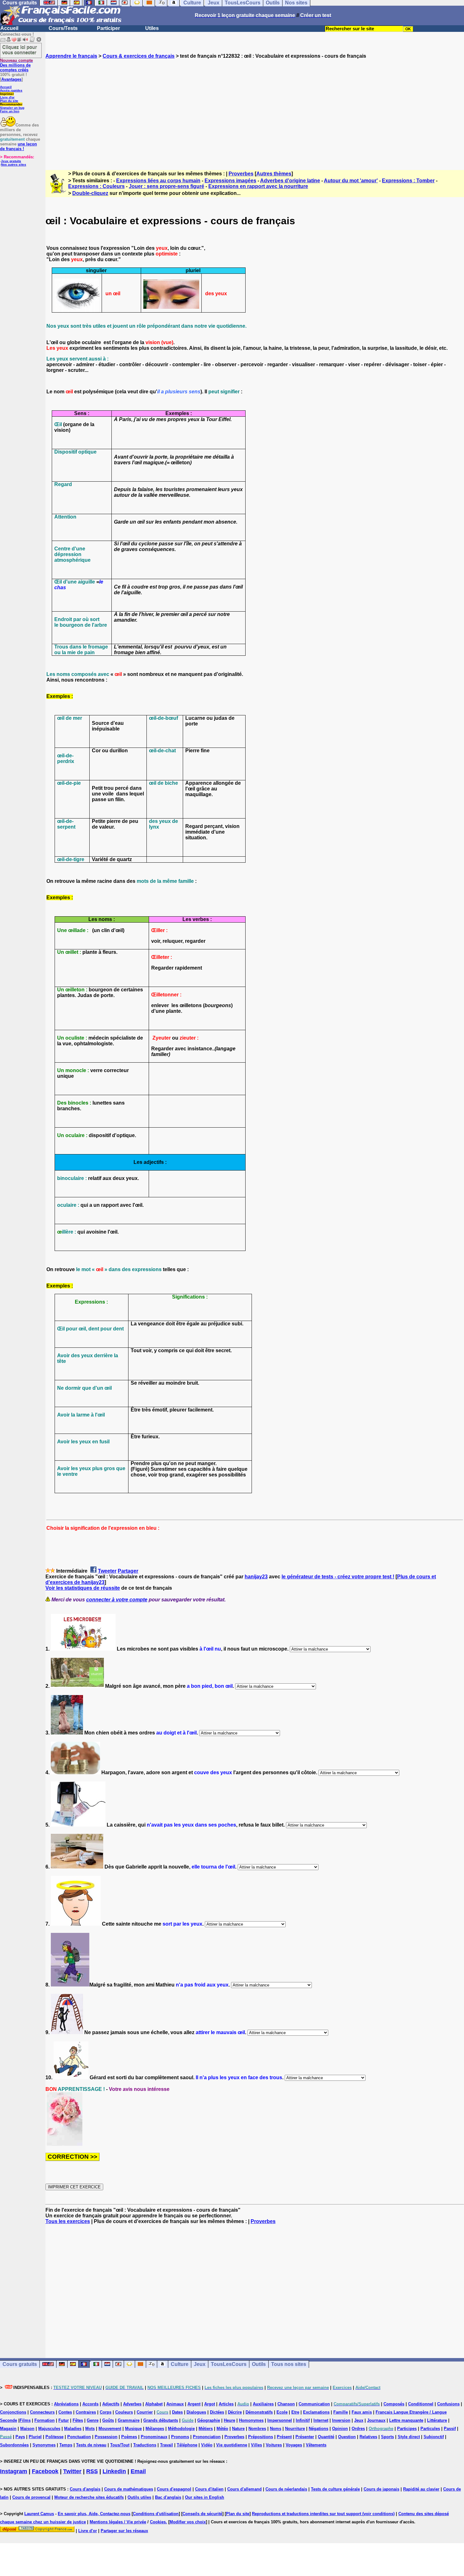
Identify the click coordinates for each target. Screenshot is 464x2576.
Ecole (282, 2412)
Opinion (340, 2429)
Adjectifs (111, 2404)
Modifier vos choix (188, 2522)
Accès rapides (11, 90)
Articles (226, 2404)
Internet (321, 2420)
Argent (194, 2404)
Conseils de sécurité (202, 2514)
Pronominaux (154, 2437)
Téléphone (187, 2445)
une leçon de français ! (18, 146)
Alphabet (154, 2404)
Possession (106, 2437)
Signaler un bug (12, 108)
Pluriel (35, 2437)
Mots (90, 2429)
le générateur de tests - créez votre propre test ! (338, 1577)
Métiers (206, 2429)
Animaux (175, 2404)
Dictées (217, 2412)
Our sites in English (205, 2497)
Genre (93, 2420)
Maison (27, 2429)
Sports (387, 2437)
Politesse (54, 2437)
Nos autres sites (14, 164)
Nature (238, 2429)
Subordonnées (14, 2445)
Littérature (437, 2420)
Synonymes (44, 2445)
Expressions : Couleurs (96, 186)
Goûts (108, 2420)
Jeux (200, 2364)
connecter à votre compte (117, 1600)
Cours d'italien (209, 2489)
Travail (167, 2445)
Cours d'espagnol (174, 2489)
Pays (20, 2437)
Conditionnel (421, 2404)
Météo (222, 2429)
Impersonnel (280, 2420)
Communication (314, 2404)
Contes (65, 2412)
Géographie (209, 2420)
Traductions (145, 2445)
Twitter (72, 2471)
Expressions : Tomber (408, 181)
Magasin (8, 2429)
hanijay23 (256, 1577)
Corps (106, 2412)
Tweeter (107, 1571)
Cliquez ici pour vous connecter (20, 50)
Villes (256, 2445)
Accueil (9, 28)
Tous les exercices (68, 2221)
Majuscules (49, 2429)
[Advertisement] (255, 109)
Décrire (235, 2412)
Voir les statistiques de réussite (83, 1588)
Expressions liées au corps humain (158, 181)
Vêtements (316, 2445)
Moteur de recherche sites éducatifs (89, 2497)
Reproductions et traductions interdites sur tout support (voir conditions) (323, 2514)
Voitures (274, 2445)
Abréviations (66, 2404)
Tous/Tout (120, 2445)
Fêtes (78, 2420)
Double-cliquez (90, 193)
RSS (92, 2471)
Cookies (158, 2522)
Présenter (305, 2437)
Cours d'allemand (244, 2489)
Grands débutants (161, 2420)
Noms (276, 2429)
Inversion (341, 2420)
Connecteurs (42, 2412)
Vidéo (207, 2445)
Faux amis (362, 2412)
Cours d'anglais (85, 2489)
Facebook (45, 2471)
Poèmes (129, 2437)
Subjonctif (434, 2437)
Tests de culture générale (335, 2489)
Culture (180, 2364)
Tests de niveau (91, 2445)
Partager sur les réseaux (124, 2531)
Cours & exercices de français (139, 56)
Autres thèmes (274, 174)
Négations (318, 2429)
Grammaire (129, 2420)
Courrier (145, 2412)
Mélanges (155, 2429)
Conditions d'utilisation (156, 2514)
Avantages (11, 79)
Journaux (376, 2420)
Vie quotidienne (232, 2445)
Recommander (11, 104)
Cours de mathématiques (129, 2489)
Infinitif (303, 2420)
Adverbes (132, 2404)
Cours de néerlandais (286, 2489)
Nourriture (295, 2429)
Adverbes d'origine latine (290, 181)
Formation (45, 2420)
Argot (210, 2404)
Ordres (358, 2429)
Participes (407, 2429)
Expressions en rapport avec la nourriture (258, 186)
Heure (229, 2420)
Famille (341, 2412)
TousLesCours (229, 2364)
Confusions (448, 2404)
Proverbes (241, 174)
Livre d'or (7, 97)
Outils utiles (139, 2497)
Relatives (368, 2437)
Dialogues (196, 2412)
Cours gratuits (20, 2364)
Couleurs (124, 2412)
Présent (284, 2437)
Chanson (286, 2404)
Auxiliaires (263, 2404)
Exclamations (316, 2412)
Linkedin (114, 2471)
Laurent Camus (39, 2514)
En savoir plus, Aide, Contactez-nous (94, 2514)
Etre (295, 2412)
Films (25, 2420)
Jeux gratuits (11, 161)
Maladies (73, 2429)
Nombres (257, 2429)
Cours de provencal (31, 2497)
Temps (66, 2445)
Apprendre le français (71, 56)
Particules (430, 2429)
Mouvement (110, 2429)
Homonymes (251, 2420)
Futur (64, 2420)
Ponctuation (79, 2437)
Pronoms (180, 2437)
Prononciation (207, 2437)
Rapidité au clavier (421, 2489)
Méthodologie (181, 2429)
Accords (90, 2404)
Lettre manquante (406, 2420)
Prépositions (261, 2437)
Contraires (86, 2412)
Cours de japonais (381, 2489)
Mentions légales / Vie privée (118, 2522)
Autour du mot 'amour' (351, 181)
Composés (394, 2404)
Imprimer (7, 94)
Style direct (409, 2437)
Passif (450, 2429)
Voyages (294, 2445)
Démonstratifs (259, 2412)
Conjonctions (13, 2412)
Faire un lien (10, 111)
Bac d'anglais (168, 2497)
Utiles (152, 28)
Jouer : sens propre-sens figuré (167, 186)
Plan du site (9, 101)
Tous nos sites (289, 2364)
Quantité (326, 2437)
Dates (177, 2412)
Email (138, 2471)
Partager (128, 1571)
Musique (133, 2429)
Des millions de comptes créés (16, 65)
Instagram (14, 2471)
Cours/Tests (63, 28)
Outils (259, 2364)
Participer (108, 28)
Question (347, 2437)
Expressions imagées (230, 181)
